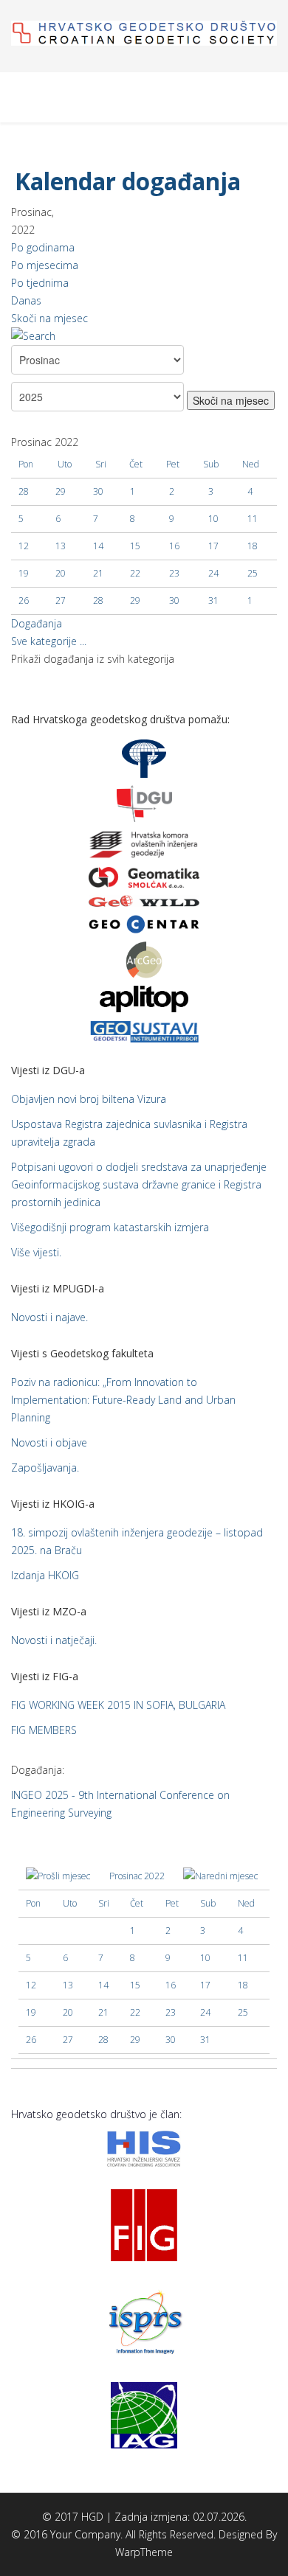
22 (135, 573)
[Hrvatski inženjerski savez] (144, 2147)
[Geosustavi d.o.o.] (144, 1030)
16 (174, 546)
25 (253, 573)
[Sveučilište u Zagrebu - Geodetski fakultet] (144, 758)
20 (61, 573)
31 (213, 601)
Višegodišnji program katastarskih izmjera (110, 1227)
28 (98, 601)
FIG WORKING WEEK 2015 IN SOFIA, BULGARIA (118, 1705)
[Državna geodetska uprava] (144, 803)
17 (213, 546)
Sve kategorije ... (49, 641)
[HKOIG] (144, 844)
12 (24, 546)
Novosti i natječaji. (54, 1640)
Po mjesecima (45, 265)
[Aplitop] (144, 998)
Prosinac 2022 (137, 1876)
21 (98, 573)
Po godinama (43, 247)
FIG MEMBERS (44, 1730)
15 (135, 546)
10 (213, 519)
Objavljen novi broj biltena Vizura (89, 1099)
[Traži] (144, 336)
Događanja (37, 623)
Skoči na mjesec (49, 318)
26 (24, 601)
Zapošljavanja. (45, 1468)
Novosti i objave (49, 1442)
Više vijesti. (36, 1252)
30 (174, 601)
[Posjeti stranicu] (144, 877)
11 (253, 519)
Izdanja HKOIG (45, 1575)
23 (174, 573)
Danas (26, 300)
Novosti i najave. (49, 1317)
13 (61, 546)
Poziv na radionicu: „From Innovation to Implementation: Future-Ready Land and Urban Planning (123, 1400)
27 (61, 601)
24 (213, 573)
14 (98, 546)
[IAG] (144, 2414)
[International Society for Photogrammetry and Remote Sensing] (144, 2321)
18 (253, 546)
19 (24, 573)
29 (135, 601)
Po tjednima (40, 283)
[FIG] (144, 2224)
